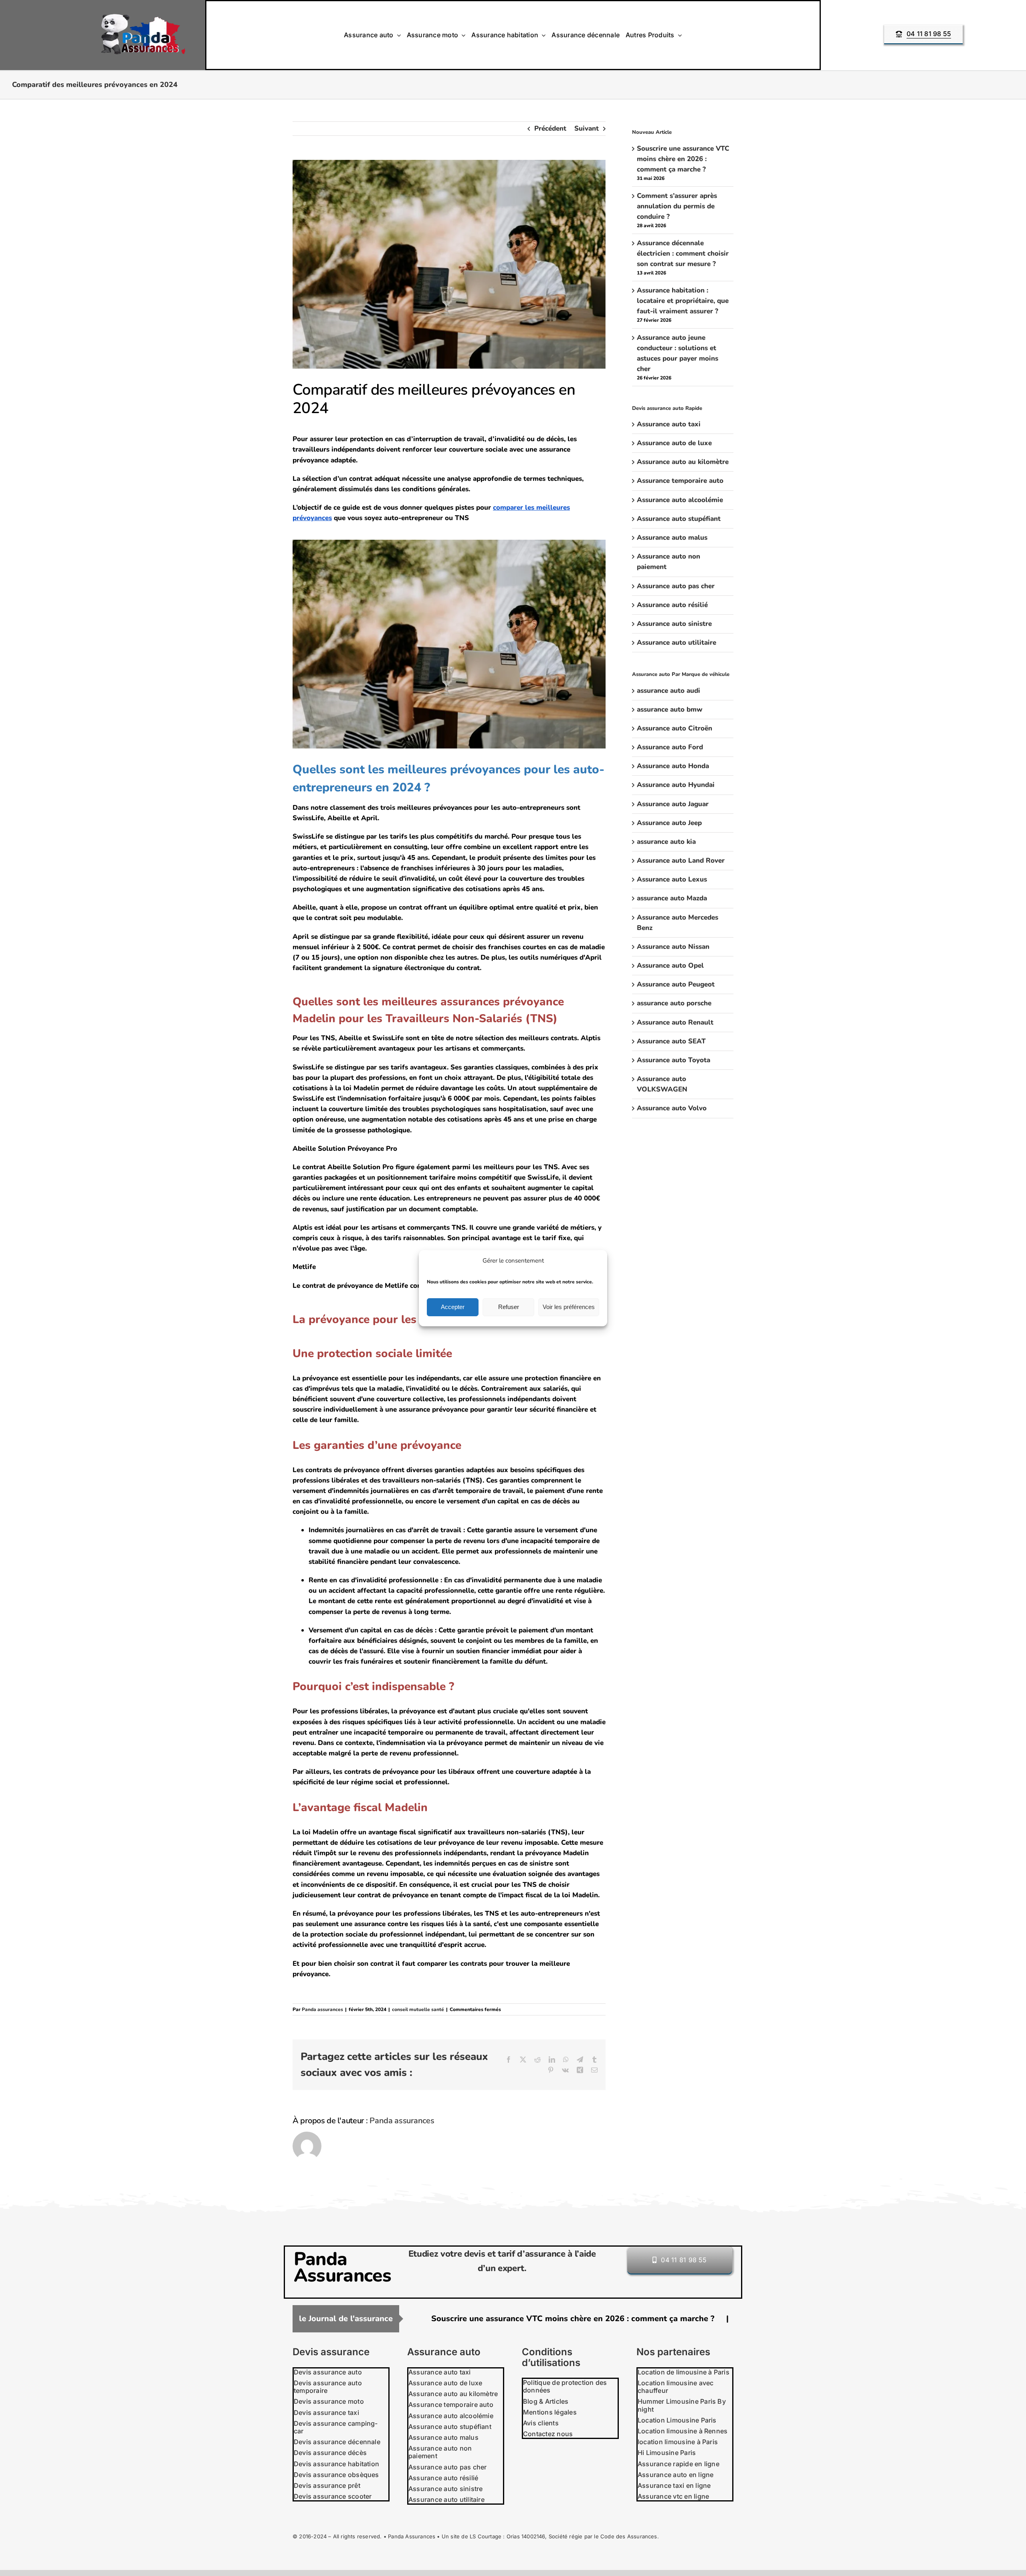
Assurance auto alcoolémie (680, 500)
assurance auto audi (669, 691)
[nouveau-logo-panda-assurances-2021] (143, 17)
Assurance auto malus (672, 538)
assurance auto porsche (674, 1003)
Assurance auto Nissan (673, 947)
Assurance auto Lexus (672, 879)
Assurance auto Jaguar (673, 804)
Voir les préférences (569, 1307)
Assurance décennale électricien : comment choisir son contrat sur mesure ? (683, 253)
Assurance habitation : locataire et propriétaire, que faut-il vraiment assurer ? (683, 301)
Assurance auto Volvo (672, 1108)
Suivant (587, 128)
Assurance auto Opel (670, 965)
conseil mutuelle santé (418, 2009)
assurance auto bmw (670, 709)
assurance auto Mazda (672, 898)
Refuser (509, 1307)
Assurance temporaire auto (680, 481)
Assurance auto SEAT (671, 1041)
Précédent (550, 128)
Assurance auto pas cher (676, 586)
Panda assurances (322, 2009)
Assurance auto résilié (672, 605)
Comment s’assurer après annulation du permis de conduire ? (677, 206)
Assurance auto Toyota (674, 1060)
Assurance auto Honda (673, 766)
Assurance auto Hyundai (676, 785)
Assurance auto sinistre (674, 624)
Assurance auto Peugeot (676, 984)
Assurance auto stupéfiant (679, 519)
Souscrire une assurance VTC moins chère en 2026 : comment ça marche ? (683, 159)
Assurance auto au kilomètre (683, 462)
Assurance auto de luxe (674, 443)
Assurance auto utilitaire (677, 642)
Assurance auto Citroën (675, 728)
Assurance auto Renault (675, 1022)
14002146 (533, 2536)
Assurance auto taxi (669, 424)
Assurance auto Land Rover (681, 860)
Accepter (453, 1307)
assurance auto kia (666, 842)
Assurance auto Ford (670, 747)
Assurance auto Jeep (669, 823)
